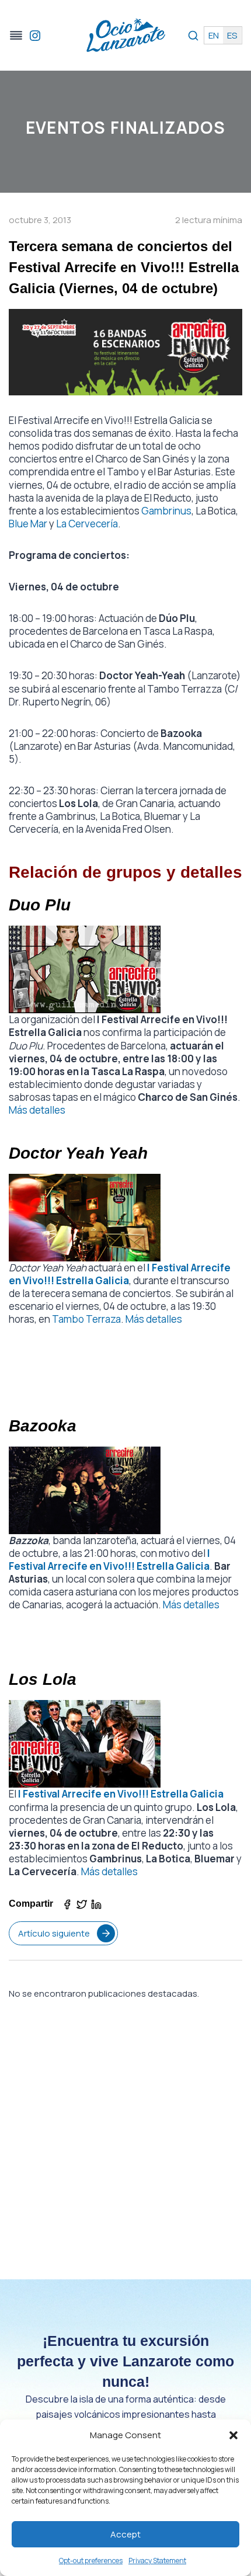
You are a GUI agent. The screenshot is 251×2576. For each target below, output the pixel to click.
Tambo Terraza (86, 1319)
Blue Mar (28, 524)
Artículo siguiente (54, 1933)
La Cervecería (87, 524)
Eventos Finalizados (126, 127)
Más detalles (37, 1110)
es (232, 35)
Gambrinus (166, 511)
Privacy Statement (157, 2561)
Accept (125, 2534)
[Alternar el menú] (16, 35)
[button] (233, 2435)
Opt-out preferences (91, 2561)
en (214, 35)
